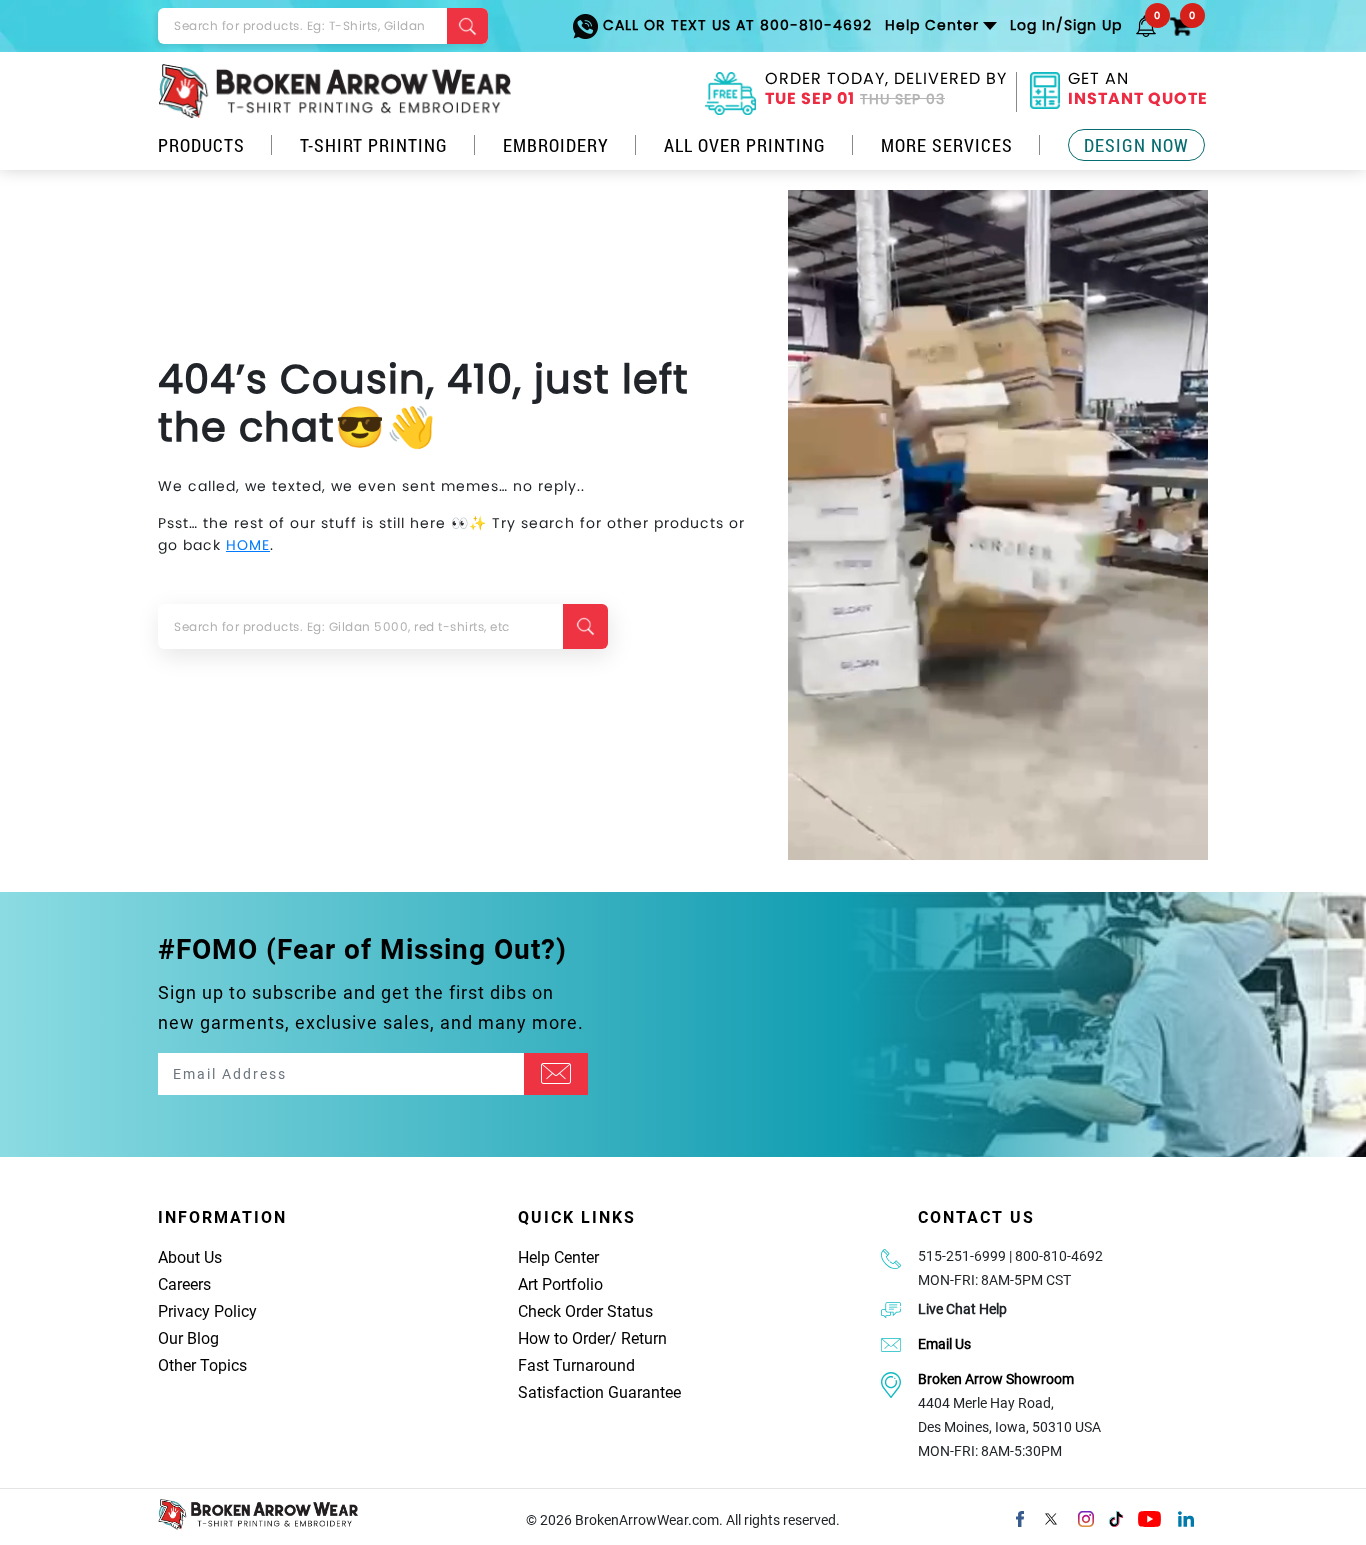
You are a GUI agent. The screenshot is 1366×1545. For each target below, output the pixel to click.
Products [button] (201, 145)
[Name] (556, 1074)
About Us (190, 1257)
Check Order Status (585, 1311)
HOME (248, 545)
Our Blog (188, 1338)
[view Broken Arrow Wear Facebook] (1020, 1517)
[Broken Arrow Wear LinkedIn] (1186, 1517)
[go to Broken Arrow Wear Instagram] (1086, 1517)
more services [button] (947, 145)
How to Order (564, 1338)
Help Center (558, 1257)
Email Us (944, 1344)
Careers (184, 1284)
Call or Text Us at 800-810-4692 (735, 25)
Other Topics (202, 1365)
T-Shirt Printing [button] (374, 145)
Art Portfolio (560, 1284)
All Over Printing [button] (745, 145)
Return (644, 1338)
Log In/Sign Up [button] (1066, 25)
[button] (1146, 25)
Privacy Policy (207, 1311)
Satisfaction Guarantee (599, 1392)
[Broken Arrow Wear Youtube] (1149, 1517)
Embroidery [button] (556, 145)
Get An (1138, 91)
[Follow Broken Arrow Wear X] (1051, 1517)
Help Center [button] (932, 25)
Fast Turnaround (576, 1365)
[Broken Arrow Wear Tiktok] (1116, 1517)
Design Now (1136, 145)
